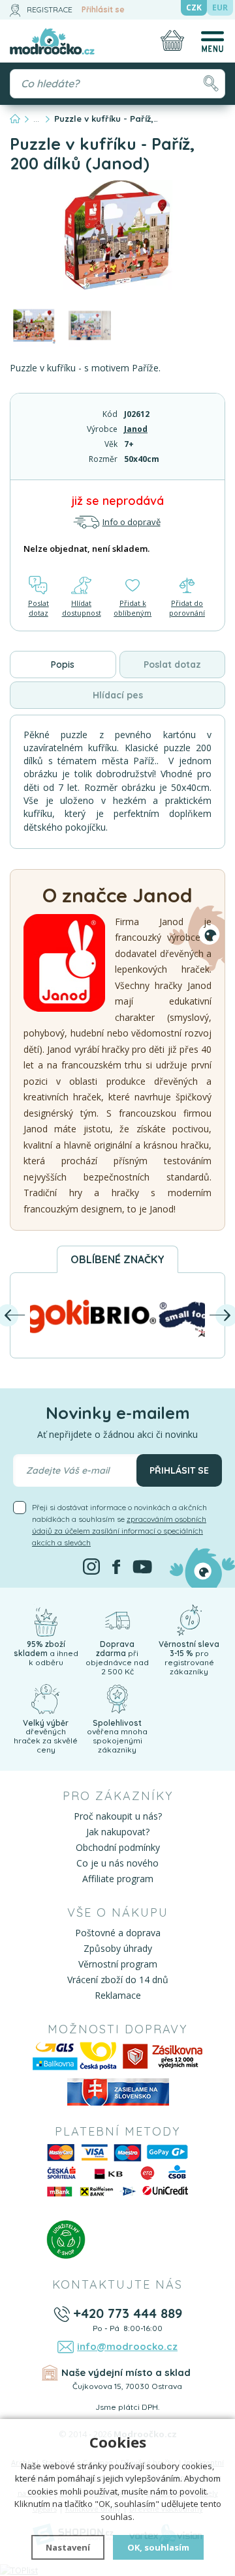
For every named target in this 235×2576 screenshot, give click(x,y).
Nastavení (68, 2547)
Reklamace (118, 1995)
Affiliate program (118, 1879)
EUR (220, 7)
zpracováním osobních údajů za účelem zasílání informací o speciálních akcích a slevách (119, 1531)
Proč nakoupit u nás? (118, 1816)
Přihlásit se (103, 9)
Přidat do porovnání (187, 608)
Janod (136, 429)
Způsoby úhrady (118, 1948)
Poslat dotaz (39, 608)
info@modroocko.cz (127, 2346)
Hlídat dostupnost (82, 608)
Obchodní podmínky (118, 1847)
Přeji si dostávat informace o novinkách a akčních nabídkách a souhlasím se (119, 1525)
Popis (63, 665)
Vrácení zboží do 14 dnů (118, 1980)
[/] (46, 1620)
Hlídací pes (118, 695)
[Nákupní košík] (172, 40)
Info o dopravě (132, 522)
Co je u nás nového (117, 1863)
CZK (194, 7)
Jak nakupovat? (118, 1832)
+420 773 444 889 (128, 2313)
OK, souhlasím (158, 2547)
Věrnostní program (118, 1964)
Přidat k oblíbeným (133, 608)
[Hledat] (211, 84)
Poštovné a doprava (118, 1933)
